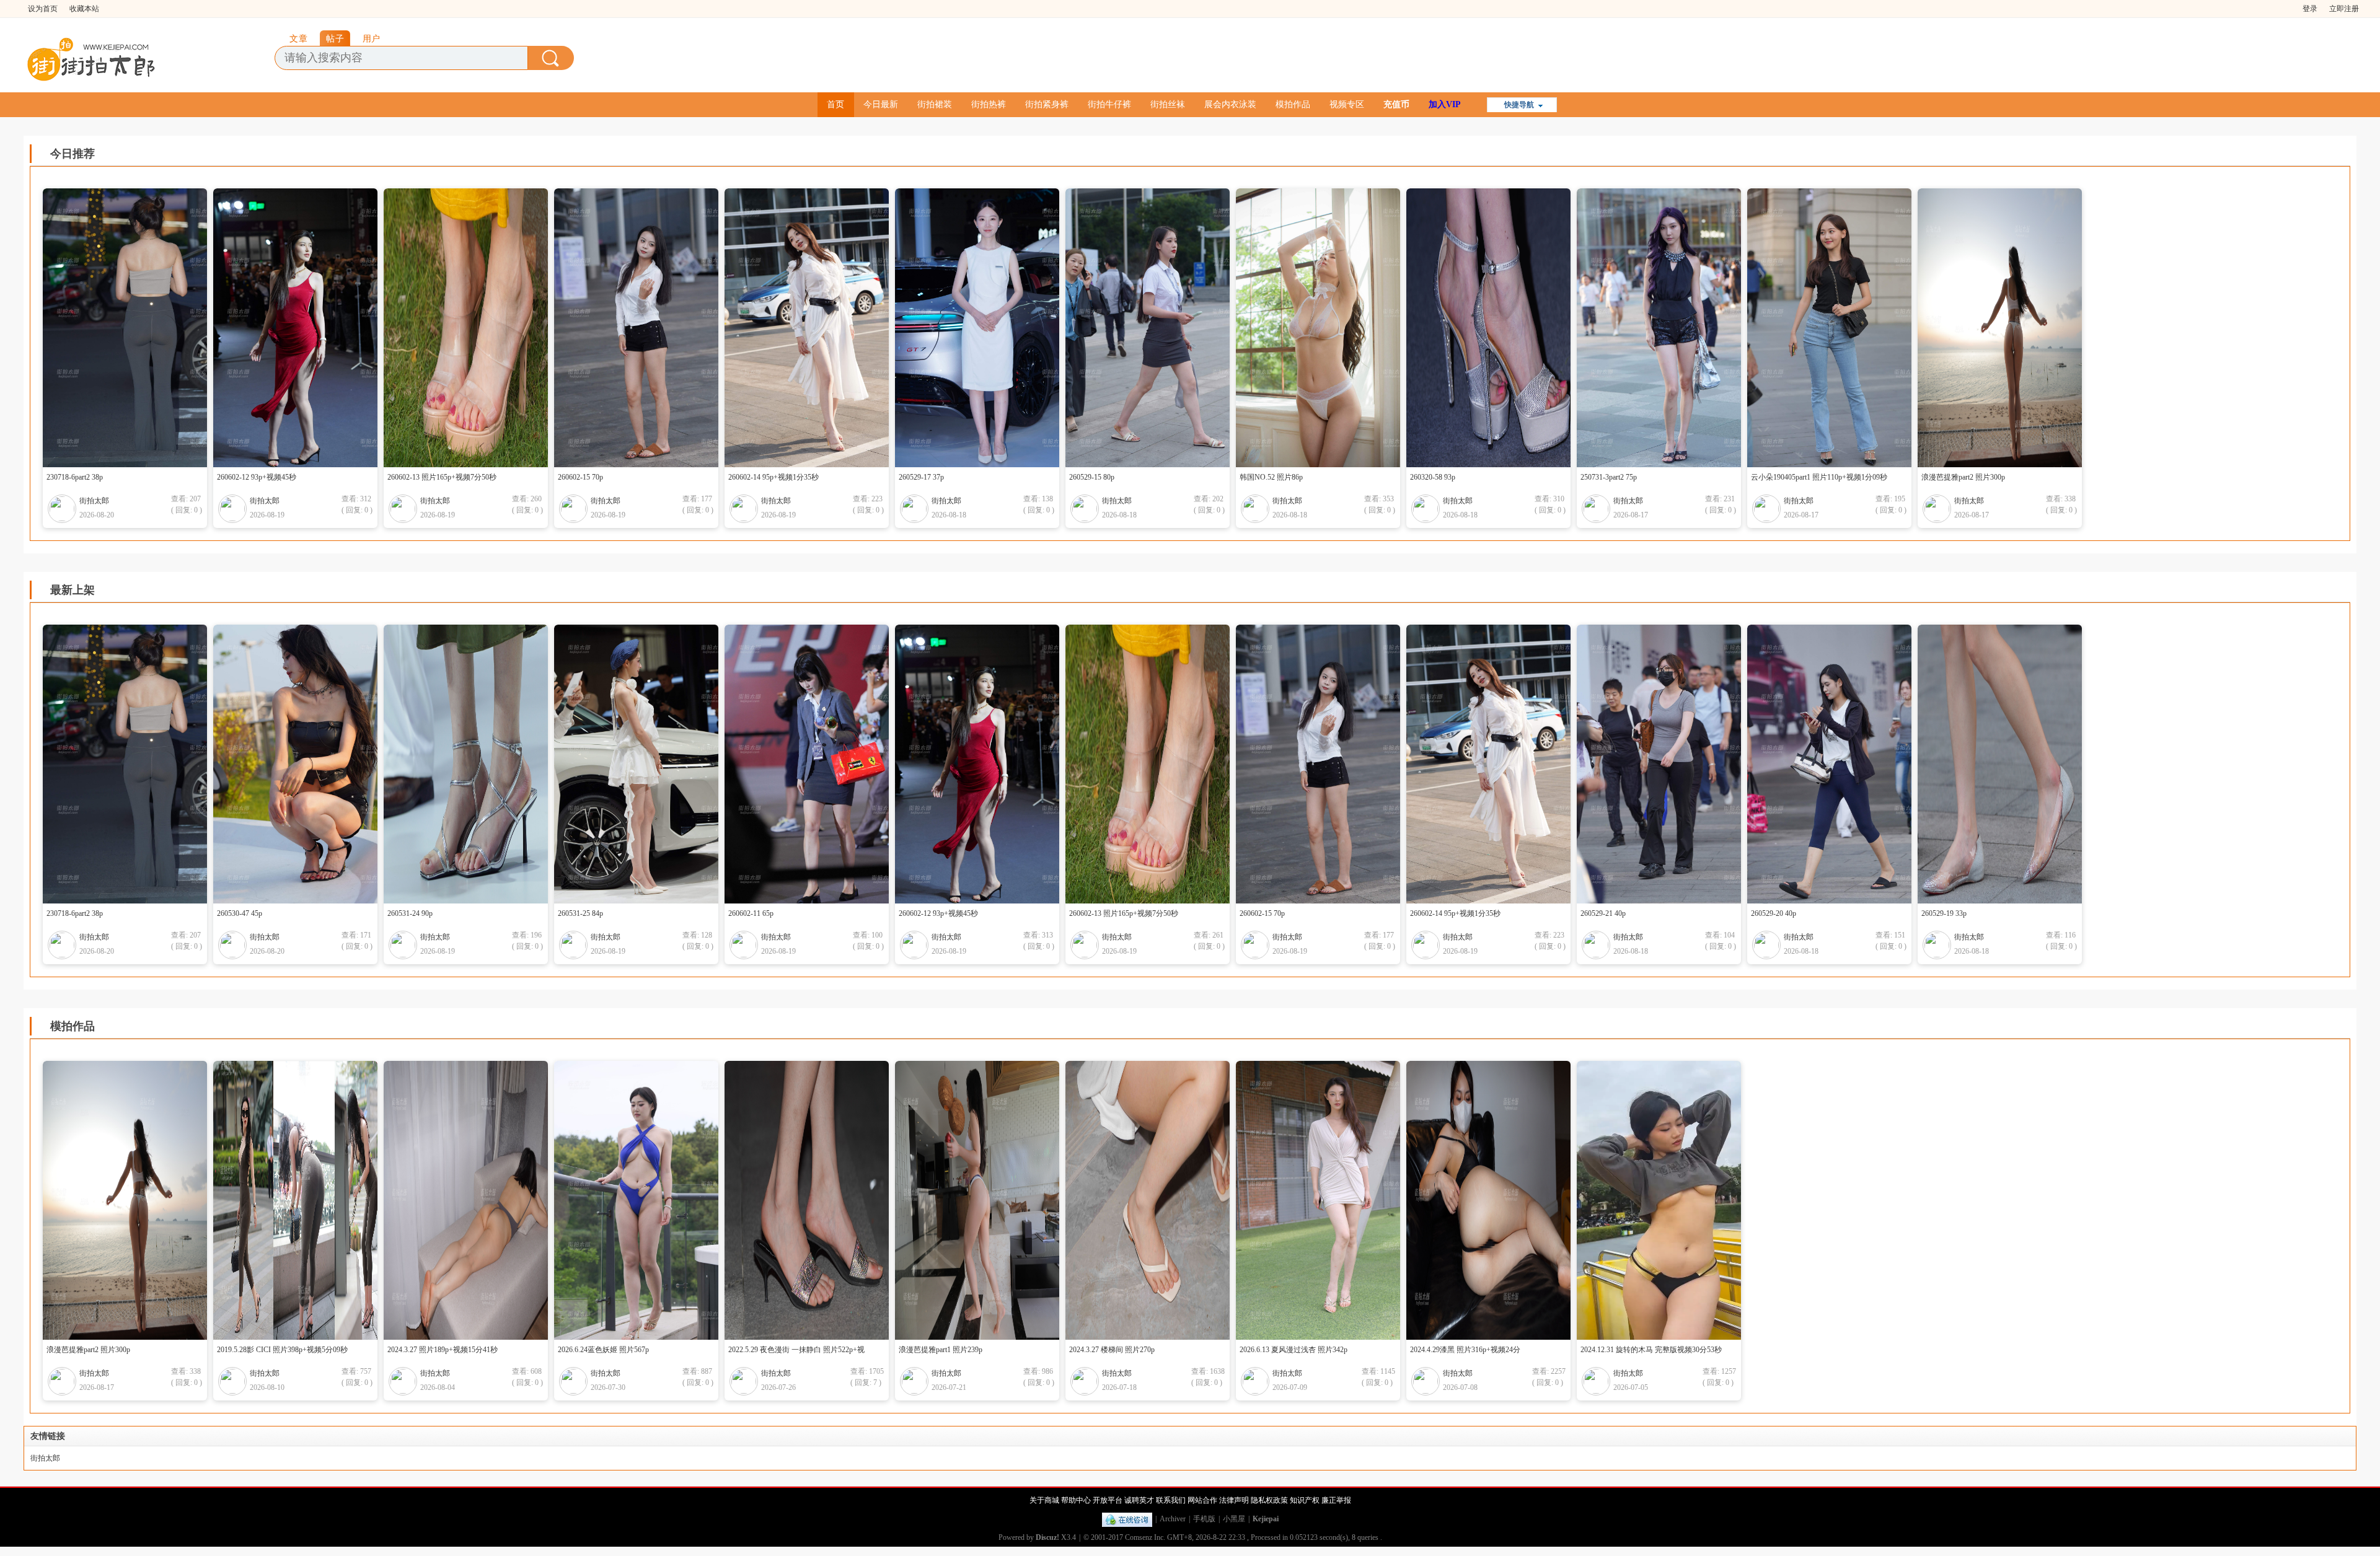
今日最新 (881, 104)
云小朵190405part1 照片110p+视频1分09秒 (1819, 477)
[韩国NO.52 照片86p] (1327, 328)
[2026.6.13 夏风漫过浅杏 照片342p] (1327, 1200)
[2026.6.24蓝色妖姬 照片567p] (646, 1200)
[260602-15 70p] (646, 328)
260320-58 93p (1433, 477)
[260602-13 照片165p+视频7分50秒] (475, 328)
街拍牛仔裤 (1109, 104)
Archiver (1173, 1519)
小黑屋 (1234, 1519)
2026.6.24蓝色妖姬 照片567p (603, 1350)
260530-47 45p (240, 913)
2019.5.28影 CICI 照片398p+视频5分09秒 (282, 1350)
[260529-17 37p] (986, 328)
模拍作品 (1293, 104)
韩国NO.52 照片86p (1271, 477)
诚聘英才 (1139, 1500)
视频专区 (1347, 104)
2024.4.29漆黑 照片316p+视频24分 (1465, 1350)
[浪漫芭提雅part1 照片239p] (986, 1200)
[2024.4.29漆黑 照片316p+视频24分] (1498, 1200)
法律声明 (1234, 1500)
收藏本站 (84, 9)
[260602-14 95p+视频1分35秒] (816, 328)
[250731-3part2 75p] (1668, 328)
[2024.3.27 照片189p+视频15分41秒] (475, 1200)
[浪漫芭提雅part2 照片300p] (2009, 328)
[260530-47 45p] (305, 764)
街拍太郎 (94, 501)
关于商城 (1044, 1500)
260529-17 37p (921, 477)
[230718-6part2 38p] (134, 328)
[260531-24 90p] (475, 764)
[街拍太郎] (92, 56)
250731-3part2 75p (1609, 477)
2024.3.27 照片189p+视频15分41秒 (443, 1350)
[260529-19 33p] (2009, 764)
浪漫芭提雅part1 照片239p (941, 1350)
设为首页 (43, 9)
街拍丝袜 (1168, 104)
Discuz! (1047, 1537)
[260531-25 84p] (646, 764)
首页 (835, 104)
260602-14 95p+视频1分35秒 (773, 477)
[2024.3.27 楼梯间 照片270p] (1157, 1200)
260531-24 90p (410, 913)
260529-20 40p (1774, 913)
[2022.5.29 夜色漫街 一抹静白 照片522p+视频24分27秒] (816, 1200)
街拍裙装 (935, 104)
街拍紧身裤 (1047, 104)
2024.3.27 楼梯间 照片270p (1112, 1350)
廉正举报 (1336, 1500)
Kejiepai (1266, 1519)
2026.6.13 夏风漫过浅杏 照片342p (1294, 1350)
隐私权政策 (1269, 1500)
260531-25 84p (580, 913)
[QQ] (1127, 1519)
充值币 (1396, 104)
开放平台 (1108, 1500)
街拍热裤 (989, 104)
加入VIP (1445, 104)
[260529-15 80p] (1157, 328)
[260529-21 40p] (1668, 764)
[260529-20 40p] (1839, 764)
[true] (551, 58)
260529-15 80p (1092, 477)
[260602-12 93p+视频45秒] (305, 328)
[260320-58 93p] (1498, 328)
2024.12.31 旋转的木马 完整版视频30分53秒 (1651, 1350)
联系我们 (1171, 1500)
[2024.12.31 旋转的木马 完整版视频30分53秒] (1668, 1200)
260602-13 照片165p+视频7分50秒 (442, 477)
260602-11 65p (751, 913)
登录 (2310, 9)
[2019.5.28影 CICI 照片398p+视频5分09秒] (305, 1200)
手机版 (1204, 1519)
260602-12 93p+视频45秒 (257, 477)
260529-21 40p (1603, 913)
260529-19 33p (1944, 913)
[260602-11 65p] (816, 764)
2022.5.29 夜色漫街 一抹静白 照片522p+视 (796, 1350)
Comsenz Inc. (1145, 1537)
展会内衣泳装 (1230, 104)
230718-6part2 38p (75, 477)
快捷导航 (1519, 105)
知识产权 (1305, 1500)
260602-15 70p (580, 477)
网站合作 (1202, 1500)
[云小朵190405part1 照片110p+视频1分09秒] (1839, 328)
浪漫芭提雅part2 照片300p (1963, 477)
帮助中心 (1076, 1500)
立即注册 (2344, 9)
